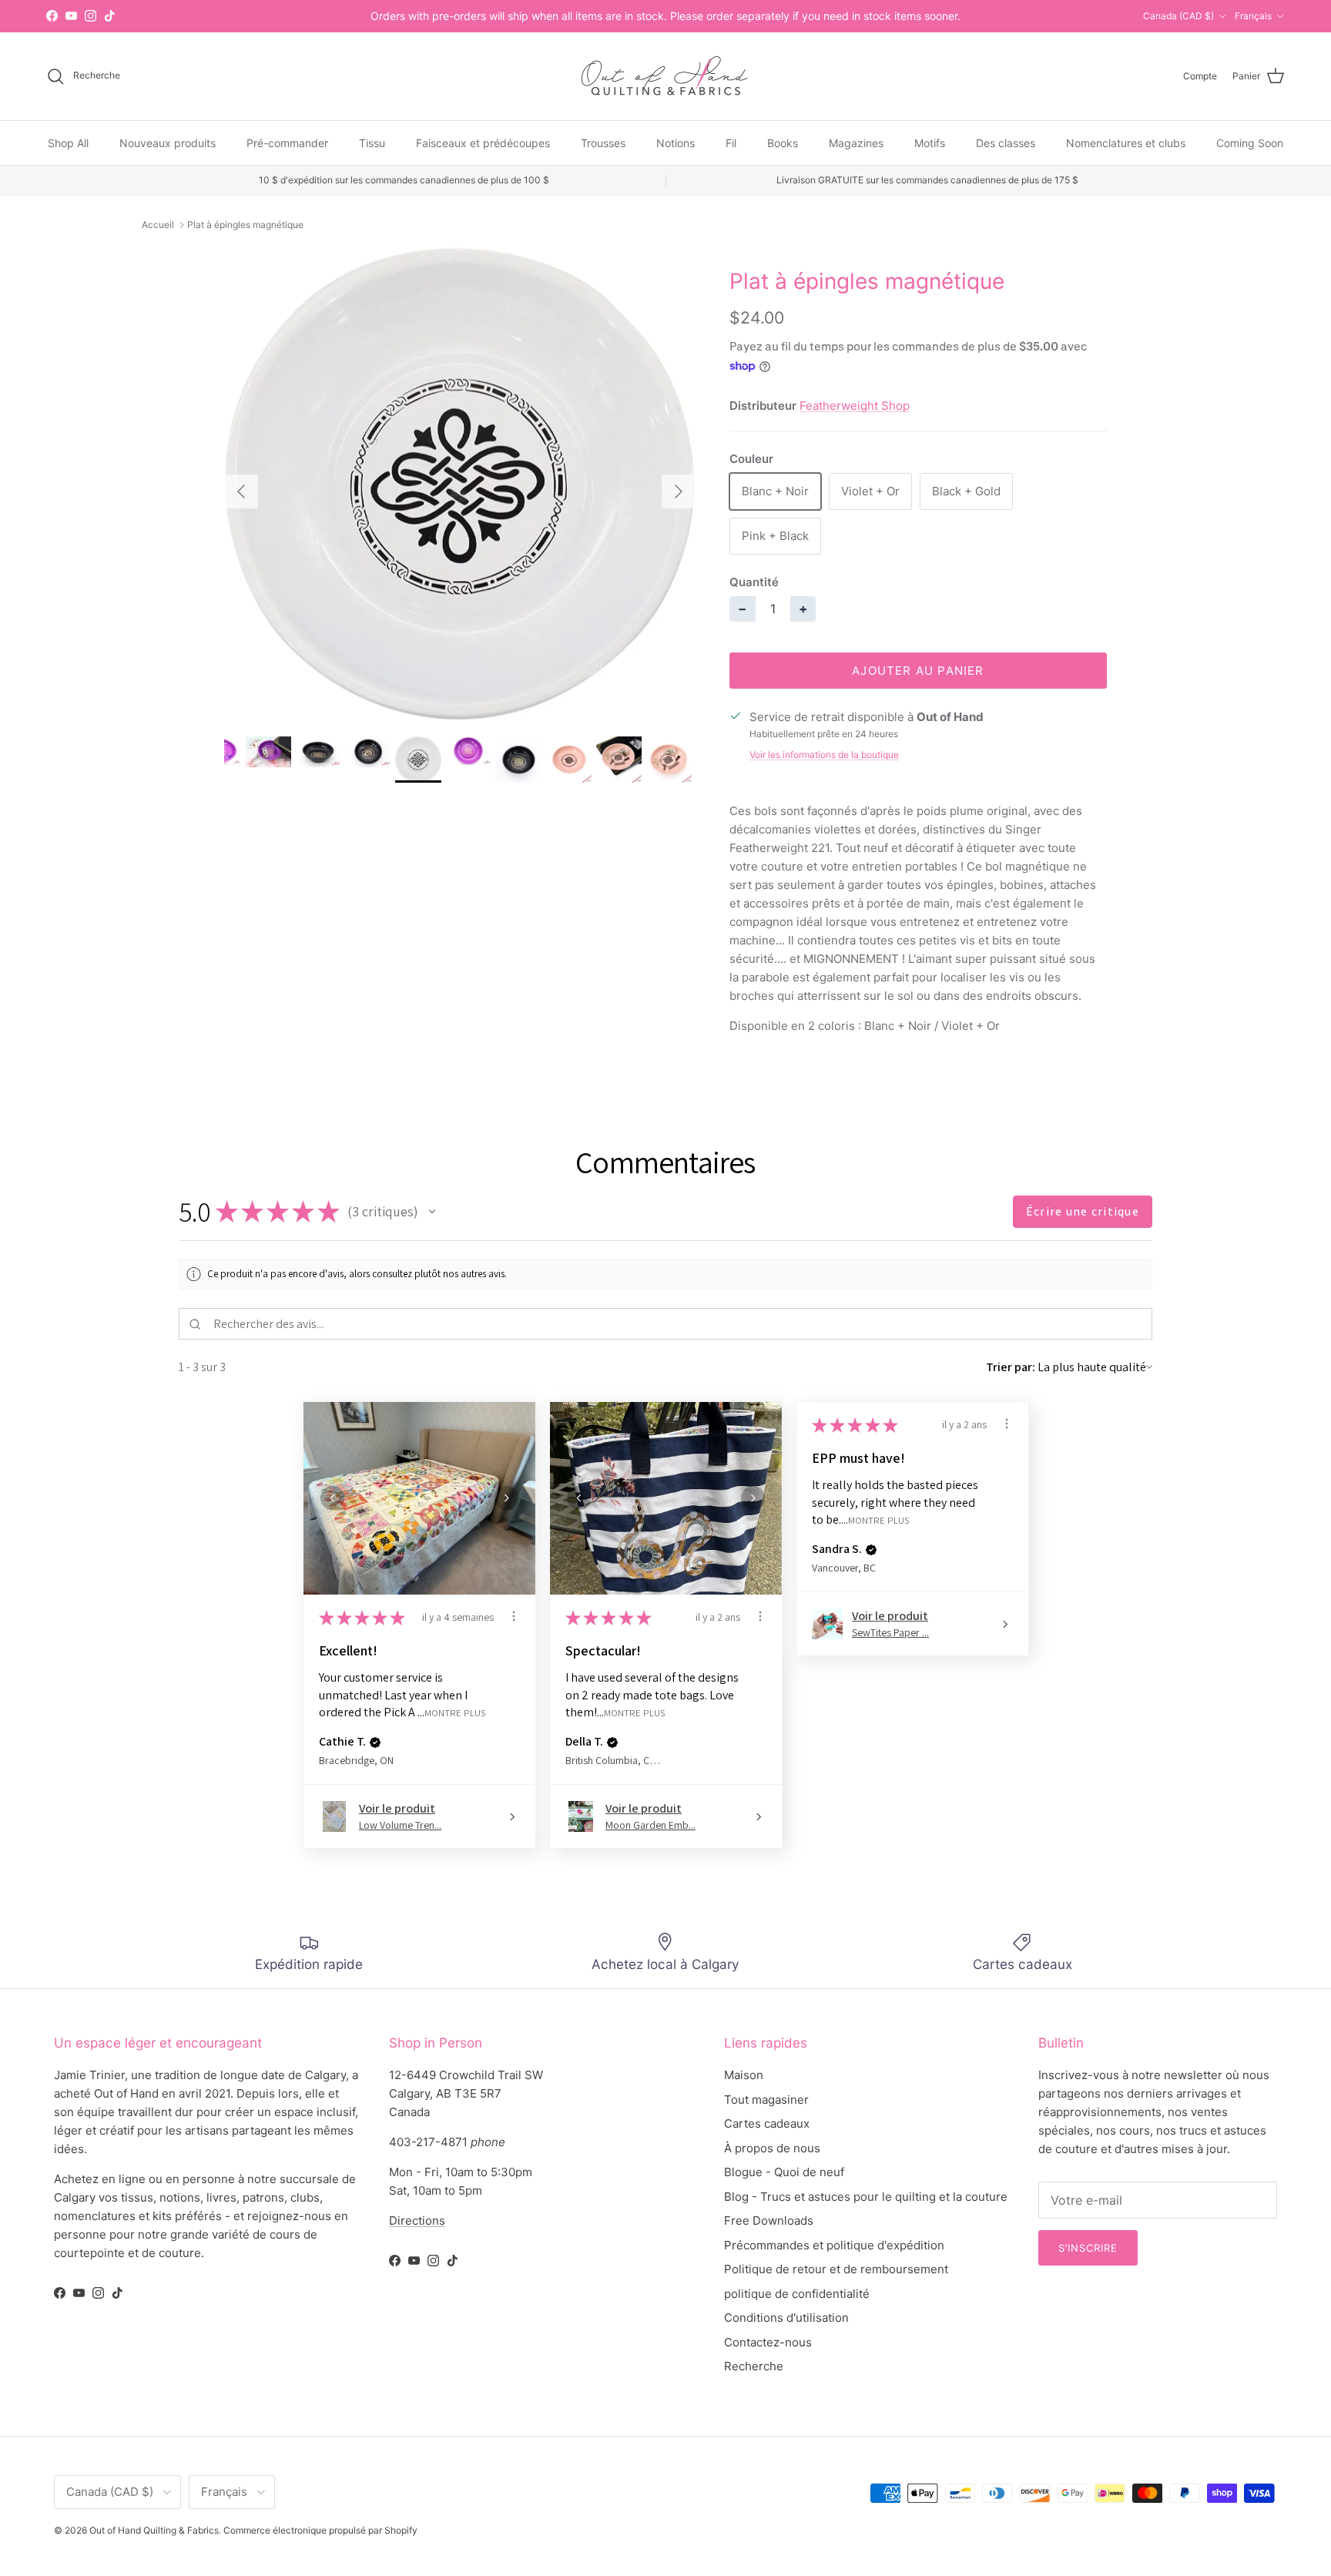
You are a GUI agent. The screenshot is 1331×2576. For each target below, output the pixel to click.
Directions (417, 2220)
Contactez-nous (768, 2342)
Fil (731, 142)
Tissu (372, 142)
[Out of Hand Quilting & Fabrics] (665, 76)
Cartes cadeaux (767, 2123)
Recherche (754, 2366)
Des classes (1006, 142)
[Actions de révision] (514, 1616)
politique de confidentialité (797, 2294)
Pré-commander (287, 142)
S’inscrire (1088, 2248)
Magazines (856, 142)
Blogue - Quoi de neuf (784, 2172)
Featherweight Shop (855, 406)
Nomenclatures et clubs (1126, 142)
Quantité (754, 582)
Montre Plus (455, 1712)
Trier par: (1011, 1367)
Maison (744, 2075)
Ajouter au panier (918, 671)
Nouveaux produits (168, 142)
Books (783, 142)
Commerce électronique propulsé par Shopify (320, 2530)
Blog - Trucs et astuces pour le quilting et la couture (866, 2197)
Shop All (68, 142)
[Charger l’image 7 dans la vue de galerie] (460, 484)
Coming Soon (1250, 142)
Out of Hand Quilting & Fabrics (154, 2530)
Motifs (930, 142)
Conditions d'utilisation (786, 2318)
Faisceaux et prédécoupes (483, 142)
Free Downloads (769, 2220)
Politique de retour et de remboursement (836, 2269)
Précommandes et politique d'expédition (834, 2245)
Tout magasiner (766, 2100)
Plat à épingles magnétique (245, 225)
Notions (676, 142)
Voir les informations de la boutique (824, 755)
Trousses (603, 142)
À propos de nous (772, 2148)
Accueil (158, 225)
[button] (432, 1212)
